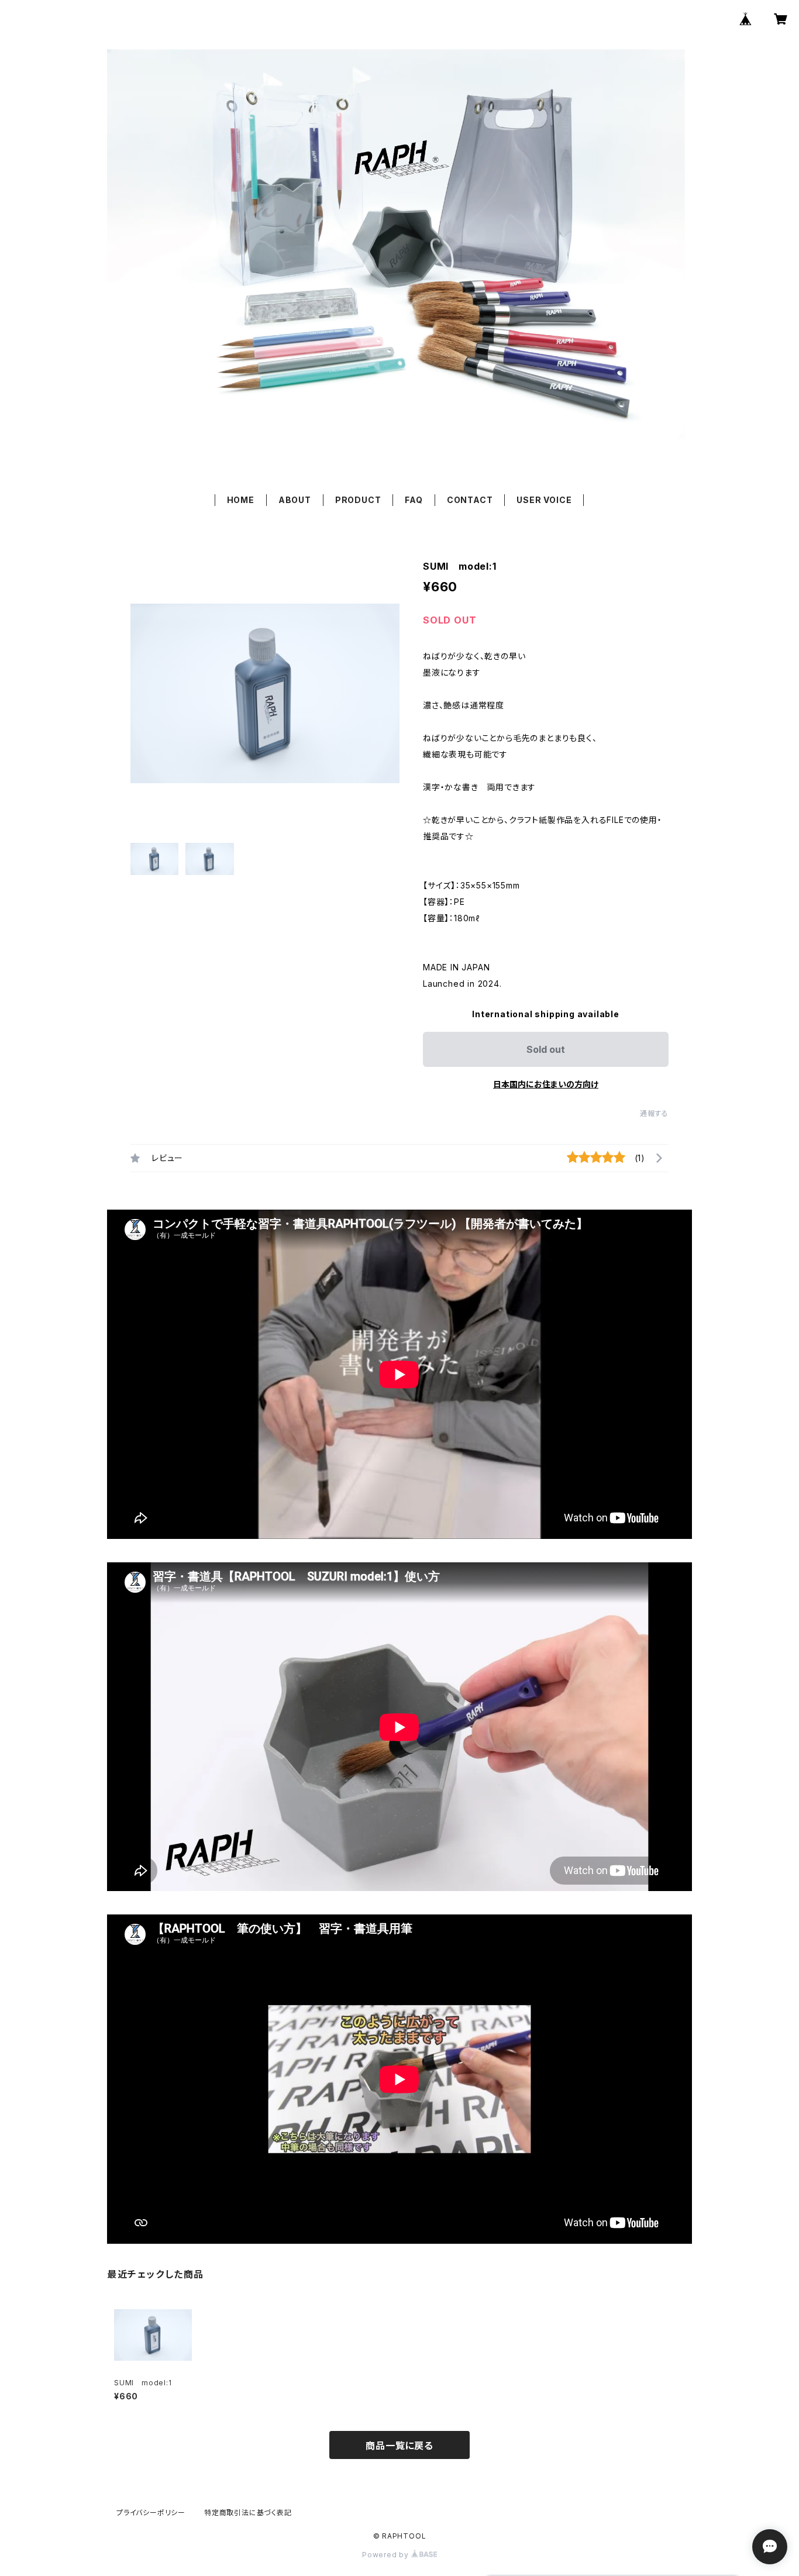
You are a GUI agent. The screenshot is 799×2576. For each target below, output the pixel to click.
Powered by (387, 2555)
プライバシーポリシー (151, 2513)
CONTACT (470, 500)
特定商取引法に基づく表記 (248, 2513)
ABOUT (295, 500)
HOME (241, 500)
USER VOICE (544, 500)
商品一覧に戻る (399, 2446)
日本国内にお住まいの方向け (546, 1084)
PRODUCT (358, 500)
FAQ (414, 500)
